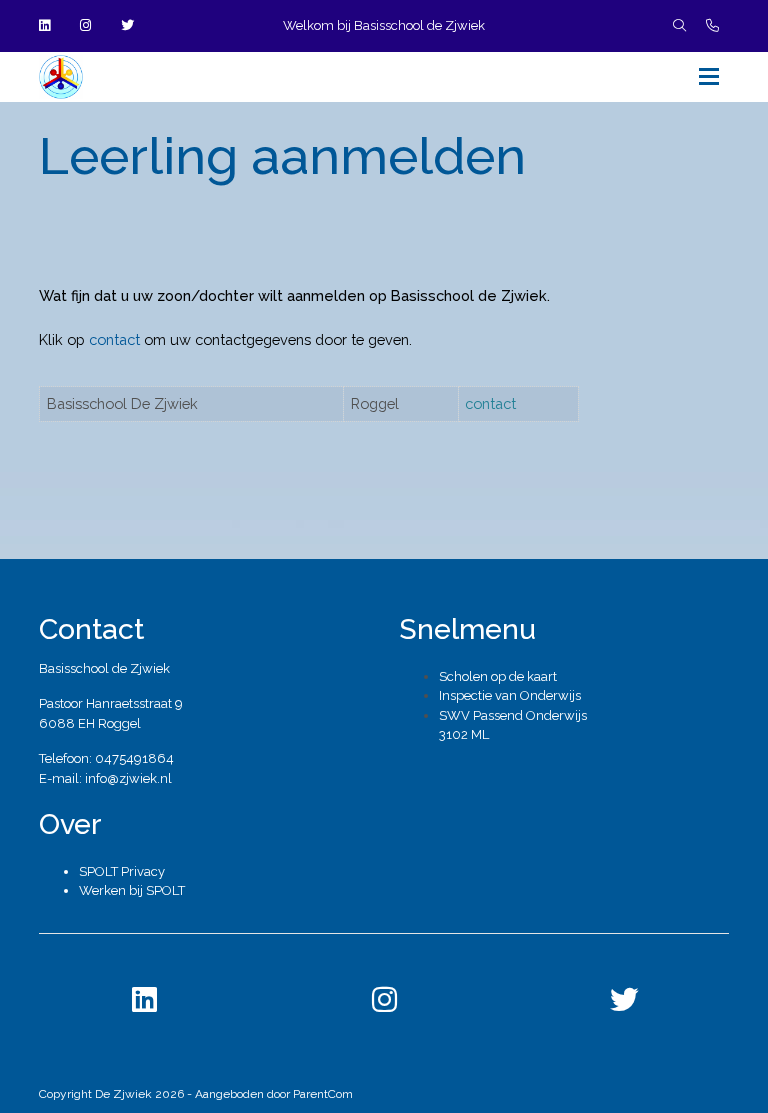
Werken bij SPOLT (132, 890)
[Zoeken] (679, 26)
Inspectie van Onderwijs (510, 695)
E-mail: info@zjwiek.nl (105, 778)
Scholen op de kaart (498, 676)
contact (114, 339)
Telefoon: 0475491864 (106, 758)
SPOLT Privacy (122, 871)
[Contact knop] (712, 26)
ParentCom (323, 1094)
